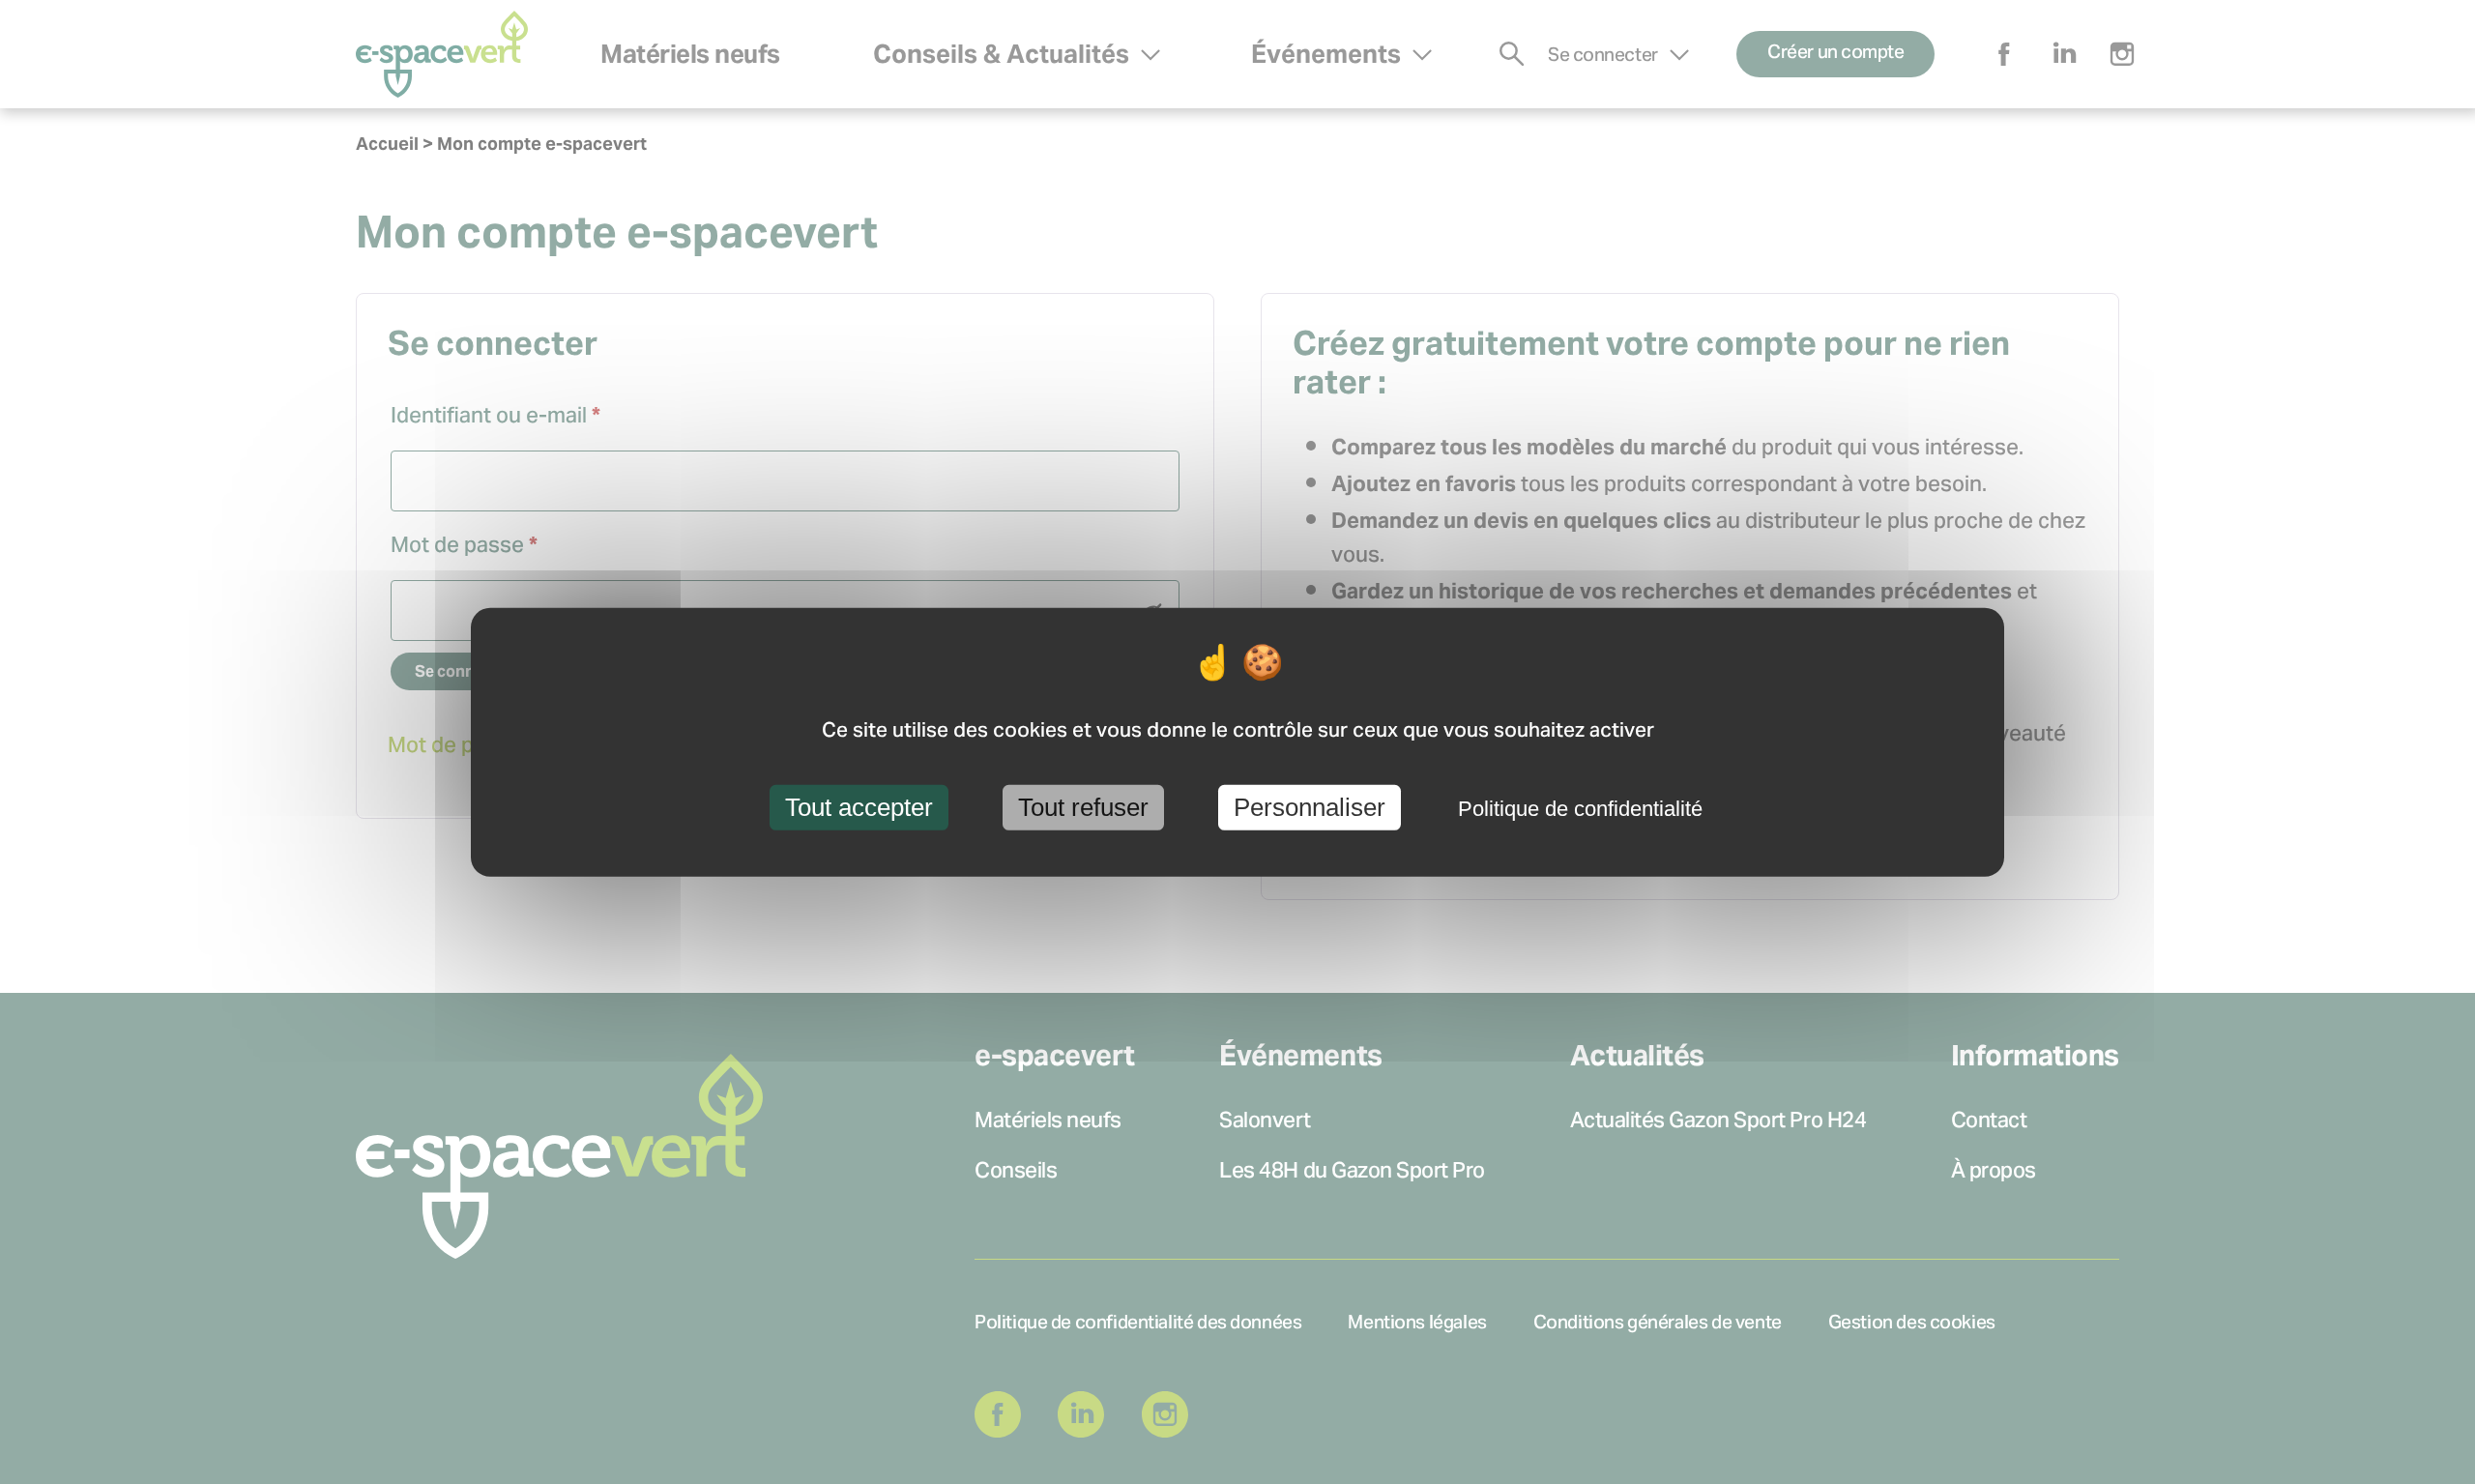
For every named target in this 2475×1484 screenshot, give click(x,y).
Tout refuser (1083, 807)
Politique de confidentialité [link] (1580, 809)
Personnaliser (1310, 807)
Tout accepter (859, 807)
